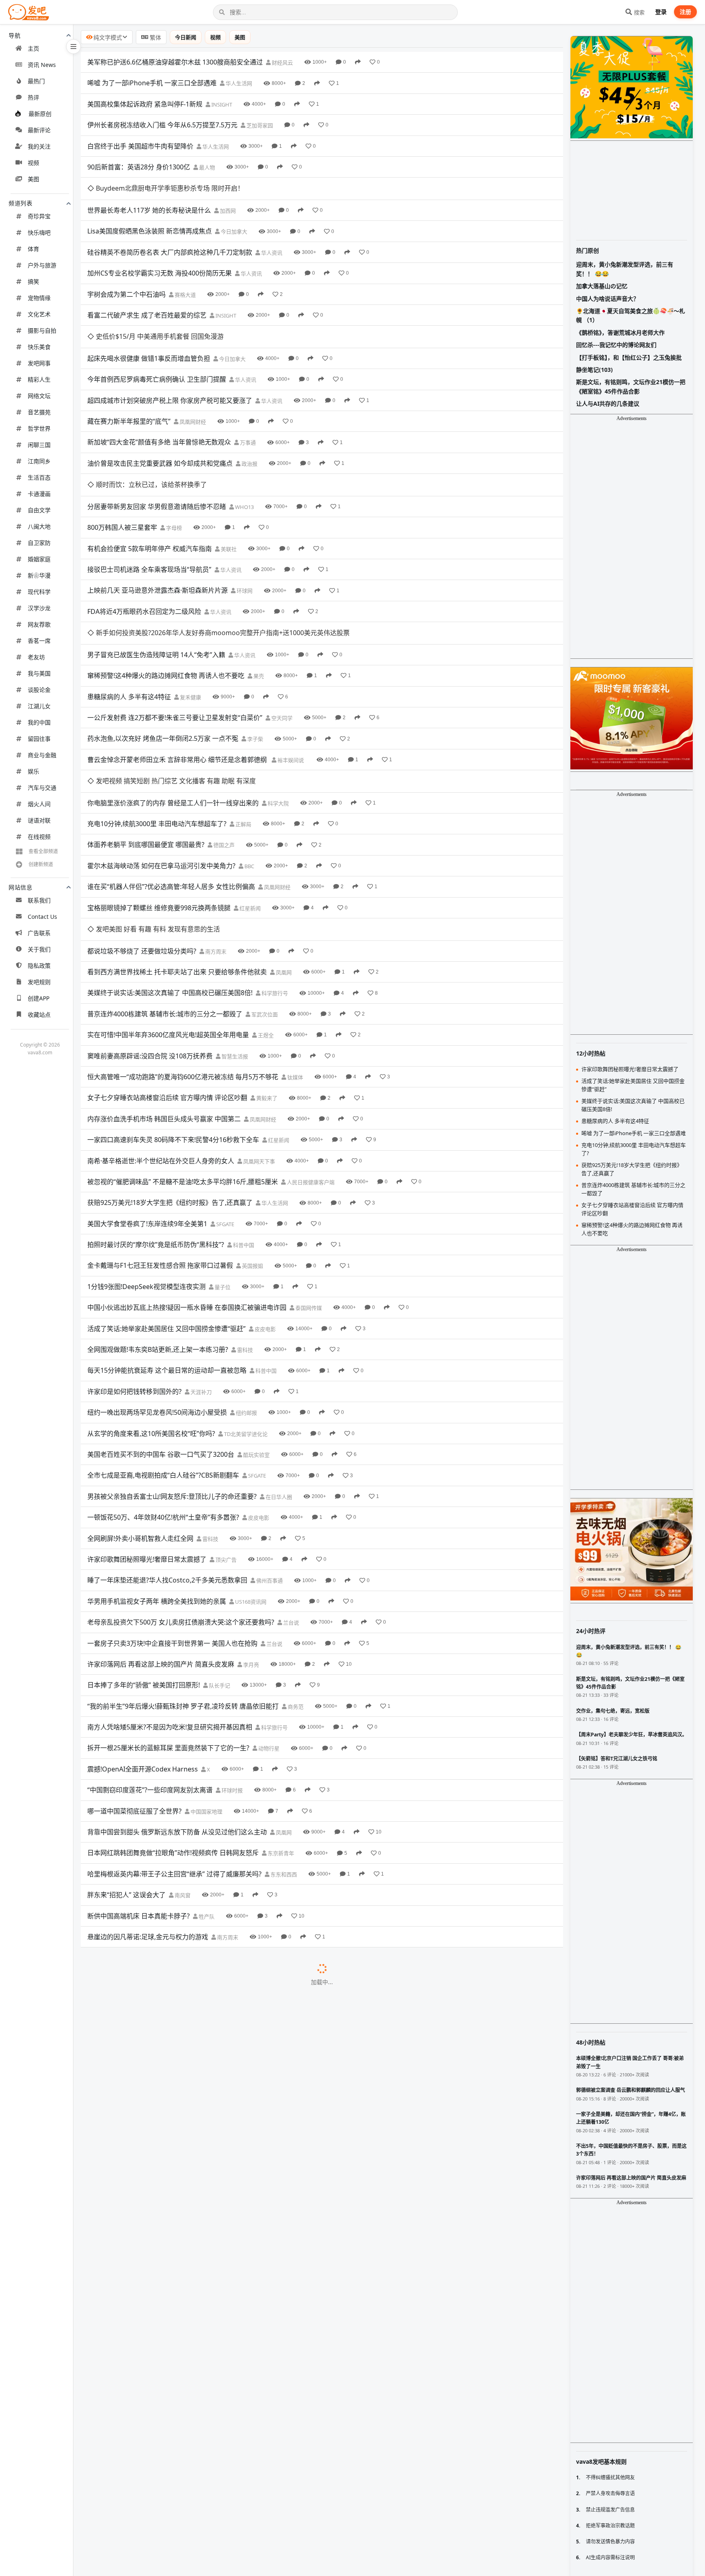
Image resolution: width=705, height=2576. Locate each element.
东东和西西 (283, 1740)
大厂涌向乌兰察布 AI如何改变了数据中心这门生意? (161, 1992)
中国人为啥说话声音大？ (607, 299)
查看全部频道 (43, 851)
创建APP (39, 998)
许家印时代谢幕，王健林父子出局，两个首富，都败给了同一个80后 (186, 2454)
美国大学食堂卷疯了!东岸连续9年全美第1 (147, 1090)
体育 (33, 249)
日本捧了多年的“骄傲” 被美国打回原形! (144, 1551)
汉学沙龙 (39, 608)
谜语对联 (39, 820)
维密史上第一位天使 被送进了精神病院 (144, 1929)
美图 (33, 179)
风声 (218, 2517)
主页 (33, 48)
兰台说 (290, 1489)
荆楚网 (268, 2076)
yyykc (298, 2181)
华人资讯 (271, 230)
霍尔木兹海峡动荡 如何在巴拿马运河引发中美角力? (161, 754)
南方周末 (215, 818)
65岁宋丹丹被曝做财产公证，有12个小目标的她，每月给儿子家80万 (186, 2369)
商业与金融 (42, 755)
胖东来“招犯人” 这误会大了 (126, 1761)
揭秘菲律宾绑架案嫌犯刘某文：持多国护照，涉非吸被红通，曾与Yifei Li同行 (198, 2139)
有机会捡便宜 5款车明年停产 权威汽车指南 (150, 482)
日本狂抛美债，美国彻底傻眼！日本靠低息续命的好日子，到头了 (182, 2223)
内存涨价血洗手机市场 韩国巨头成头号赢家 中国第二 (164, 985)
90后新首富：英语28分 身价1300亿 (139, 167)
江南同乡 (39, 461)
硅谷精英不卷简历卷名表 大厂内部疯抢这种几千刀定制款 (170, 230)
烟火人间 (39, 804)
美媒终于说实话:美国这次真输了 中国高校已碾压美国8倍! (170, 859)
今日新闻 (186, 37)
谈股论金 (39, 690)
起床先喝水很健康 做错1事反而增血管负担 (149, 314)
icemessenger (334, 2139)
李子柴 (255, 650)
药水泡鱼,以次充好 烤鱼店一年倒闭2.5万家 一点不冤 (163, 649)
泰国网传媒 (308, 1174)
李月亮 (251, 1531)
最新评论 (39, 130)
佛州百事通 (269, 1447)
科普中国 (243, 1111)
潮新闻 (217, 1867)
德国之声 (223, 734)
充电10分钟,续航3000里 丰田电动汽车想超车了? (157, 712)
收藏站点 (39, 1015)
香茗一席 (39, 641)
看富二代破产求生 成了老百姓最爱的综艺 (147, 293)
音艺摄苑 (39, 412)
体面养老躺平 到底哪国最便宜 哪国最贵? (146, 733)
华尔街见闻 (303, 1845)
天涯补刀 (201, 1258)
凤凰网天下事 (258, 1027)
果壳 (258, 587)
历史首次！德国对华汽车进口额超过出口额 (149, 2474)
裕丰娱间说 (291, 671)
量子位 (222, 1153)
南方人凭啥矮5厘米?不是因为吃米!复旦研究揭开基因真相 (170, 1594)
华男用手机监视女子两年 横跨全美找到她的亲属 (157, 1467)
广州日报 (202, 2055)
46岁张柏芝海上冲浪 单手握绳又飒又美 (144, 1866)
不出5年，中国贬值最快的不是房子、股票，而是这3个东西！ (176, 2307)
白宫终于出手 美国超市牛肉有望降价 (140, 146)
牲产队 (206, 1783)
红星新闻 (249, 797)
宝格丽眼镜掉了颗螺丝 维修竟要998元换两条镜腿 (159, 796)
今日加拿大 (233, 209)
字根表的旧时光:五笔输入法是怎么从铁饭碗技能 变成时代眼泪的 (180, 1824)
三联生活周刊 (255, 1971)
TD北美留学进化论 (245, 1300)
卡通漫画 (39, 494)
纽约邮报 (246, 1279)
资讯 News (42, 65)
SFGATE (225, 1090)
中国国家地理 (206, 1678)
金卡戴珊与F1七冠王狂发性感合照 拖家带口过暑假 (160, 1132)
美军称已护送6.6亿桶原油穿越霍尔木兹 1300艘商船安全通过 (175, 62)
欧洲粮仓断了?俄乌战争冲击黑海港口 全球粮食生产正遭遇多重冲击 (184, 1845)
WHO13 (244, 440)
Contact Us (42, 917)
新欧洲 (250, 1950)
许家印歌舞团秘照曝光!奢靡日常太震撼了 (147, 1425)
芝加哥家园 (259, 125)
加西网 (227, 188)
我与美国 (39, 673)
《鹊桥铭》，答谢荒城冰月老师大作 (620, 332)
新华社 (193, 2538)
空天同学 (281, 629)
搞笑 (33, 281)
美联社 (228, 482)
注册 (685, 12)
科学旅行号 (274, 860)
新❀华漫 (39, 575)
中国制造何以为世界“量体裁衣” (132, 2537)
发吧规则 (39, 982)
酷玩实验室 (256, 1321)
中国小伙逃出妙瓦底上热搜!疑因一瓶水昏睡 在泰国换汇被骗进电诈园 (187, 1174)
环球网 (244, 524)
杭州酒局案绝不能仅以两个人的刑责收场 (146, 2516)
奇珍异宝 (39, 216)
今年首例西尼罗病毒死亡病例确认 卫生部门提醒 (157, 335)
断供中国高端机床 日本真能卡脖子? (139, 1782)
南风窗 (182, 1762)
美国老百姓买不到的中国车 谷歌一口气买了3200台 (161, 1320)
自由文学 (39, 510)
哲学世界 (39, 428)
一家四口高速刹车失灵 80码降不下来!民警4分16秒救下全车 (173, 1006)
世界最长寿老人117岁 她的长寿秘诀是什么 (149, 188)
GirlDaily (218, 1929)
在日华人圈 (278, 1363)
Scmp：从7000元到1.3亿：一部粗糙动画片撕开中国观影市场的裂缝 (186, 2495)
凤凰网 (283, 838)
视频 (33, 163)
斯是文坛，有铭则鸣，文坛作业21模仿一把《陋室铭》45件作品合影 (631, 386)
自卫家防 (39, 543)
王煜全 (265, 902)
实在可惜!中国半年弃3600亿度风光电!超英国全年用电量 (168, 901)
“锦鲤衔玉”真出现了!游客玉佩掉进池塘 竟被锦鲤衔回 (163, 2097)
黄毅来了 (266, 965)
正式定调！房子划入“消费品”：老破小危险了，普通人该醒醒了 (178, 2265)
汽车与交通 (42, 788)
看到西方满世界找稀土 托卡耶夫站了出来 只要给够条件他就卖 (177, 838)
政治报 (249, 419)
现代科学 (39, 592)
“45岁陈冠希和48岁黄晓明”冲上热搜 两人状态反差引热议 (170, 2076)
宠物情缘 (39, 298)
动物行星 (268, 1615)
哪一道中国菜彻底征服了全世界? (134, 1677)
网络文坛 (39, 396)
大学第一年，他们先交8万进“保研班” (141, 2244)
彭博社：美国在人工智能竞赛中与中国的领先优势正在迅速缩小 (179, 2285)
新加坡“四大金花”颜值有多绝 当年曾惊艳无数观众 (159, 398)
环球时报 (232, 1657)
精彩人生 (39, 379)
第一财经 (254, 1992)
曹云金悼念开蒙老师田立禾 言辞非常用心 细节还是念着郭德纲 (178, 670)
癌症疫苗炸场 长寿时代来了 (127, 2558)
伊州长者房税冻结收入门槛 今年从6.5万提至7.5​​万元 (162, 125)
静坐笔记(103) (594, 370)
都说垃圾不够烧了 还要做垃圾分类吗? (142, 817)
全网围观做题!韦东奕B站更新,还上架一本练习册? (158, 1216)
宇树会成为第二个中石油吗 (126, 272)
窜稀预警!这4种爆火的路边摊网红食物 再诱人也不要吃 (166, 587)
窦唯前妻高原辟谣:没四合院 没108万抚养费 (150, 922)
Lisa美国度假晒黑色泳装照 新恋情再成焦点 (150, 209)
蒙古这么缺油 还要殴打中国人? (132, 1908)
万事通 (247, 398)
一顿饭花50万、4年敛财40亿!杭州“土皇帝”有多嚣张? (163, 1384)
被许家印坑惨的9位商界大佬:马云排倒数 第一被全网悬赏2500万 (180, 2034)
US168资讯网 (250, 1468)
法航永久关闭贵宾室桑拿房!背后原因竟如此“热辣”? (161, 1950)
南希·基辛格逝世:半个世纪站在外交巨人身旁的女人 (161, 1027)
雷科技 (244, 1216)
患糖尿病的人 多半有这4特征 (129, 607)
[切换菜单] (73, 47)
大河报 (255, 2097)
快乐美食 (39, 347)
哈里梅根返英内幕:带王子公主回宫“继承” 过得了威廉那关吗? (174, 1740)
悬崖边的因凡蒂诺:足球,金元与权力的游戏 (148, 1803)
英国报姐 (252, 1132)
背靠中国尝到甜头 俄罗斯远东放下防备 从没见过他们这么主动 (177, 1698)
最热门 (36, 81)
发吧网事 (39, 363)
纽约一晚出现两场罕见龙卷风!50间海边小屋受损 (157, 1279)
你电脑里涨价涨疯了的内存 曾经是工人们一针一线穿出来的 (173, 691)
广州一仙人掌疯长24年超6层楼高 (135, 2055)
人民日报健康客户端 (310, 1048)
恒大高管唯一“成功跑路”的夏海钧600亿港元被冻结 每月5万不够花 (183, 943)
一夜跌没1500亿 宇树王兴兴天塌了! (139, 2013)
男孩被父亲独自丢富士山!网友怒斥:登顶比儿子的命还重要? (172, 1362)
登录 (661, 12)
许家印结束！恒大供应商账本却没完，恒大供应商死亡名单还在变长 (185, 2432)
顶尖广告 (225, 1426)
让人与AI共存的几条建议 (608, 403)
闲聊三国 (39, 445)
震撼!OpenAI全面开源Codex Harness (143, 1635)
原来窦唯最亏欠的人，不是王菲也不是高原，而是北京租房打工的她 (185, 2202)
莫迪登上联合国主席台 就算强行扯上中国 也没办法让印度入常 (177, 2118)
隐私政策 (39, 966)
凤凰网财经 (192, 377)
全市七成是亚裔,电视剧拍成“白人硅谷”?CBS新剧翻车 (163, 1342)
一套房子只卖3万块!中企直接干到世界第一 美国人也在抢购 (172, 1509)
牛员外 (286, 2286)
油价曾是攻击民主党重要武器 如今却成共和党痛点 (160, 419)
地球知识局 (198, 1908)
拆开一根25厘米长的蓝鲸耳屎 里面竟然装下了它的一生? (168, 1614)
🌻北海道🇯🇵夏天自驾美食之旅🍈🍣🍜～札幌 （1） (631, 315)
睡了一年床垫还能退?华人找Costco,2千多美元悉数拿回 (167, 1447)
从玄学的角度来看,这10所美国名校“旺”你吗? (151, 1300)
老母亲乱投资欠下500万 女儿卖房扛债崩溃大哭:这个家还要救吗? (181, 1489)
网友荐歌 (39, 624)
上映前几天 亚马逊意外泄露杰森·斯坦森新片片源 (157, 524)
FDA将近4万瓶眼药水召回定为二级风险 (144, 545)
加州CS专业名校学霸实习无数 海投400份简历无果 (160, 251)
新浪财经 (209, 2013)
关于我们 (39, 949)
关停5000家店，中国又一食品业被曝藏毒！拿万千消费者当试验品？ (186, 2412)
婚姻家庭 (39, 559)
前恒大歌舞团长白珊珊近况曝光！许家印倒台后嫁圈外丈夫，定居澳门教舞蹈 (198, 2160)
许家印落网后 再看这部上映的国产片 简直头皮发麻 (161, 1530)
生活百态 (39, 477)
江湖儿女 (39, 706)
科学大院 (278, 692)
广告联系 (39, 933)
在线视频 (39, 837)
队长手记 (219, 1552)
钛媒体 (295, 943)
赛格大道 (185, 272)
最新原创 (40, 114)
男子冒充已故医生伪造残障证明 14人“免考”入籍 (156, 565)
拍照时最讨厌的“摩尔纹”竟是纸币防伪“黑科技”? (156, 1111)
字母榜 (173, 461)
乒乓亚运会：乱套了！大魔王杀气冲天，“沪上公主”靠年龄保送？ (181, 2349)
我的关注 (39, 146)
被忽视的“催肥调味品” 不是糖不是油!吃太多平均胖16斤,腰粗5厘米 (183, 1048)
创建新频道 (41, 864)
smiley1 (327, 2160)
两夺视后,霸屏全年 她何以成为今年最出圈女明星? (159, 1971)
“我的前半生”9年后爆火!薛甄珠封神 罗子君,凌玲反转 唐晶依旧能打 (183, 1572)
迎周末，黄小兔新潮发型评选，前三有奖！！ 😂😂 (625, 269)
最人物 (206, 167)
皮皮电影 (265, 1195)
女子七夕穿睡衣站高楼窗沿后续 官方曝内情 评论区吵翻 (167, 964)
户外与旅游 (42, 265)
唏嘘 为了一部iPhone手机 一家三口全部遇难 (152, 83)
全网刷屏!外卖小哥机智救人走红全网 (140, 1405)
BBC (249, 755)
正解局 (243, 713)
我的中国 (39, 722)
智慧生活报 (234, 922)
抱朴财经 (186, 2558)
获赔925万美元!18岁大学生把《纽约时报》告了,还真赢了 (170, 1069)
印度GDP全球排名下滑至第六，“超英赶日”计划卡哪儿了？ (172, 2327)
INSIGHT (221, 104)
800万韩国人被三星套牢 (122, 460)
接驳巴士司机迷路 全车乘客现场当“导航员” (149, 502)
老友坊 (36, 657)
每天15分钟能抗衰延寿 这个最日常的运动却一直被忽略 (167, 1237)
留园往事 (39, 739)
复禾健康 (190, 608)
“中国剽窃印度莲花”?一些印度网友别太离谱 (150, 1656)
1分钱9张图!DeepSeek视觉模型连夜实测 (146, 1153)
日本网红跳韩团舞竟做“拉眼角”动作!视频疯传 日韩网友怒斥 (173, 1719)
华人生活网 (238, 83)
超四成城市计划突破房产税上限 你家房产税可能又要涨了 (170, 356)
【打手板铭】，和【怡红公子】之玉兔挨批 (629, 357)
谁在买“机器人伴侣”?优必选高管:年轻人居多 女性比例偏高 (171, 775)
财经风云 (282, 62)
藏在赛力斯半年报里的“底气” (129, 377)
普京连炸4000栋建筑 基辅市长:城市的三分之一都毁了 (165, 880)
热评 (33, 97)
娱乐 (33, 771)
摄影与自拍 (42, 330)
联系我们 (39, 900)
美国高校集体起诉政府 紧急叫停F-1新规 (145, 104)
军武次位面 (264, 880)
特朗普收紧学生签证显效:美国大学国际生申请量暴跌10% (170, 1887)
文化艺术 (39, 314)
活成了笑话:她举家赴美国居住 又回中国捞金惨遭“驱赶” (166, 1195)
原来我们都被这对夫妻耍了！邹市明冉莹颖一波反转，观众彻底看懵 (185, 2180)
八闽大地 (39, 526)
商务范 (295, 1573)
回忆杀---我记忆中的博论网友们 (616, 345)
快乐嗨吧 (39, 232)
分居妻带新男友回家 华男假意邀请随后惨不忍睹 (157, 440)
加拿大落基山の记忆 (602, 286)
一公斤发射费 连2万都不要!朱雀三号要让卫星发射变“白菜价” (175, 629)
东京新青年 (280, 1720)
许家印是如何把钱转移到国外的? (134, 1258)
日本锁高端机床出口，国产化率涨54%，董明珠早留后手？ (172, 2390)
